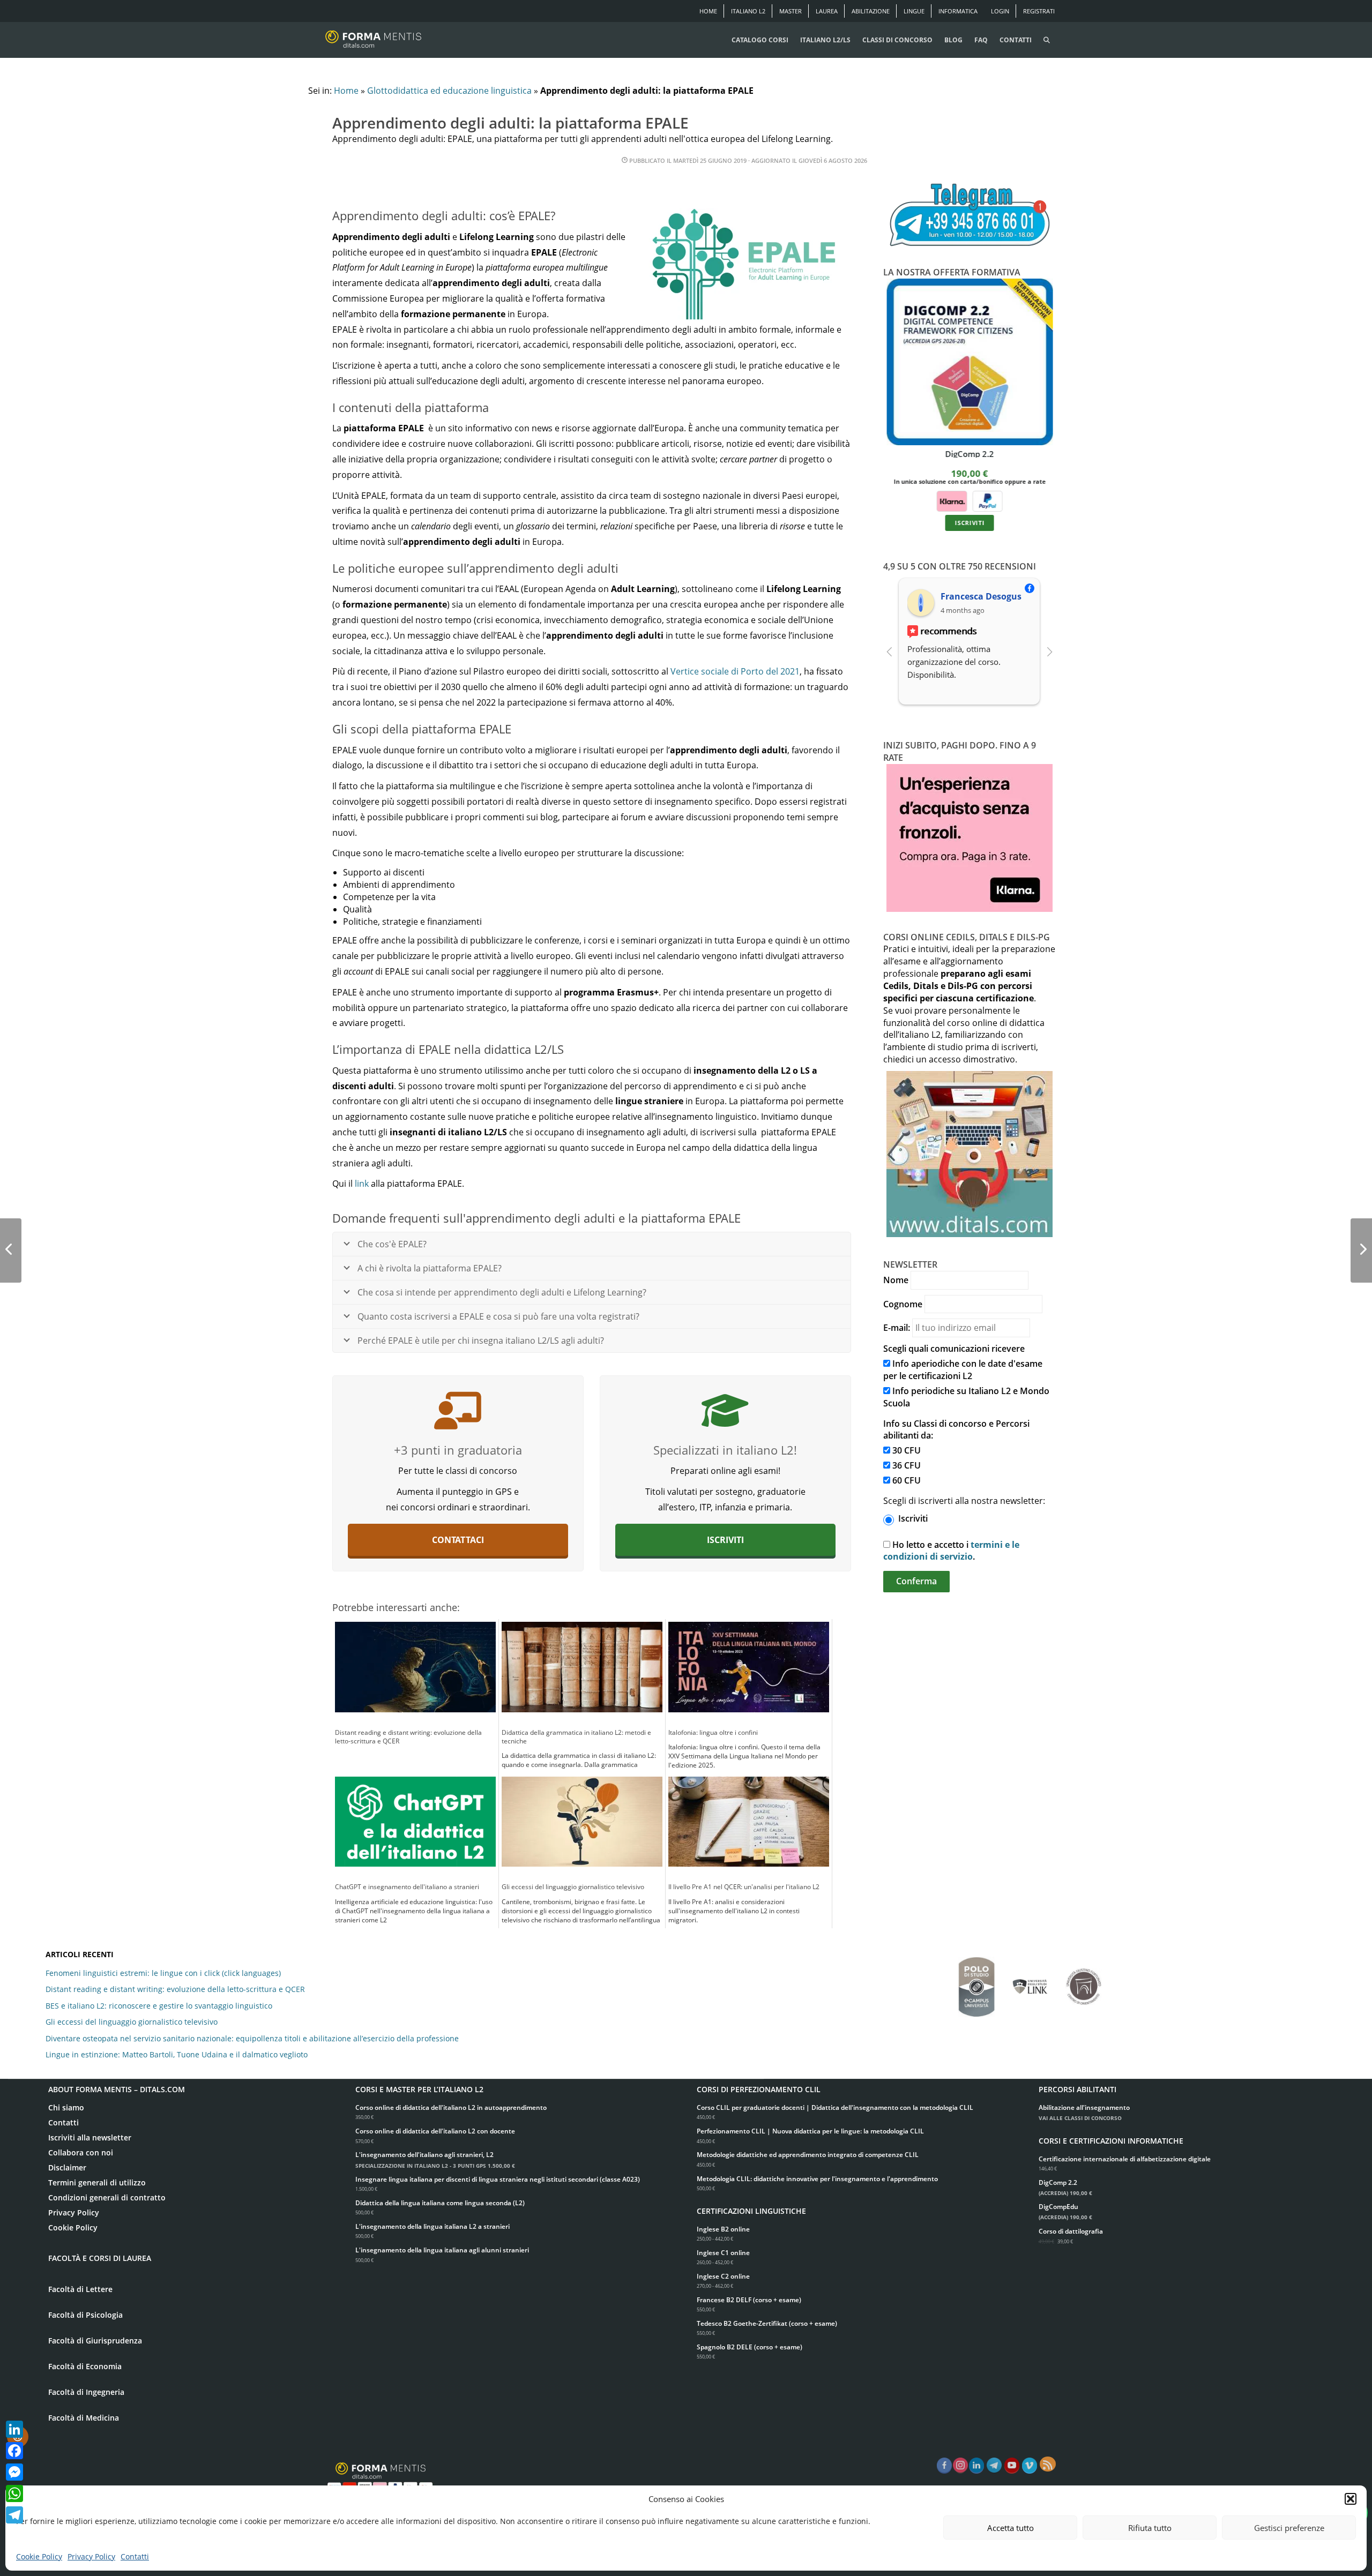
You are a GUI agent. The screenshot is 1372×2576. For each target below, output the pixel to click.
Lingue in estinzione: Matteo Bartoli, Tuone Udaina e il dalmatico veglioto (177, 2054)
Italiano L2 (748, 11)
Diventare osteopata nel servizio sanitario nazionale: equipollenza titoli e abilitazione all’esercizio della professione (252, 2038)
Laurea (827, 11)
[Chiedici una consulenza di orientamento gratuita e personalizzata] (458, 1411)
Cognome (903, 1304)
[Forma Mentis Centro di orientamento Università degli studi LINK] (1030, 1981)
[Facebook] (14, 2451)
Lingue (914, 11)
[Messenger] (14, 2472)
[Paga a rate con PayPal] (987, 500)
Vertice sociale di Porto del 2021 (735, 671)
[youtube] (1012, 2466)
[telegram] (994, 2466)
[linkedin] (976, 2466)
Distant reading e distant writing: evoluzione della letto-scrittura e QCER (175, 1989)
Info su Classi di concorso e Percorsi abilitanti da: (956, 1430)
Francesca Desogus (981, 596)
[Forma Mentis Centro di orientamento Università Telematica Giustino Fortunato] (1084, 1981)
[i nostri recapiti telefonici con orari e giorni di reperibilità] (970, 216)
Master (791, 11)
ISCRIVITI (969, 523)
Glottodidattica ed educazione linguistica (449, 91)
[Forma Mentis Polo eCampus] (976, 1982)
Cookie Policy (39, 2556)
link (362, 1184)
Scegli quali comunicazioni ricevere (954, 1349)
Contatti (135, 2556)
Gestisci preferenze (1289, 2528)
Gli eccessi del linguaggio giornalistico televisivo (132, 2022)
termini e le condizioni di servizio (951, 1551)
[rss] (1048, 2464)
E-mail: (897, 1328)
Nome (896, 1280)
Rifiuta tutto (1150, 2528)
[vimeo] (1030, 2466)
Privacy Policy (91, 2556)
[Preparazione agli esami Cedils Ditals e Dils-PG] (725, 1411)
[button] (1351, 2499)
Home (708, 11)
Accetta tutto (1011, 2528)
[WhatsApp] (14, 2493)
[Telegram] (14, 2515)
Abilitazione (871, 11)
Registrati (1039, 11)
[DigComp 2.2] (970, 362)
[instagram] (960, 2466)
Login (1000, 11)
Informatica (958, 11)
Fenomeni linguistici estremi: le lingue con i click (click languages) (163, 1973)
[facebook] (944, 2466)
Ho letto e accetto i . (951, 1551)
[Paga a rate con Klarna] (951, 500)
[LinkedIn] (14, 2429)
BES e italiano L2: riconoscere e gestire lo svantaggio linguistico (159, 2006)
